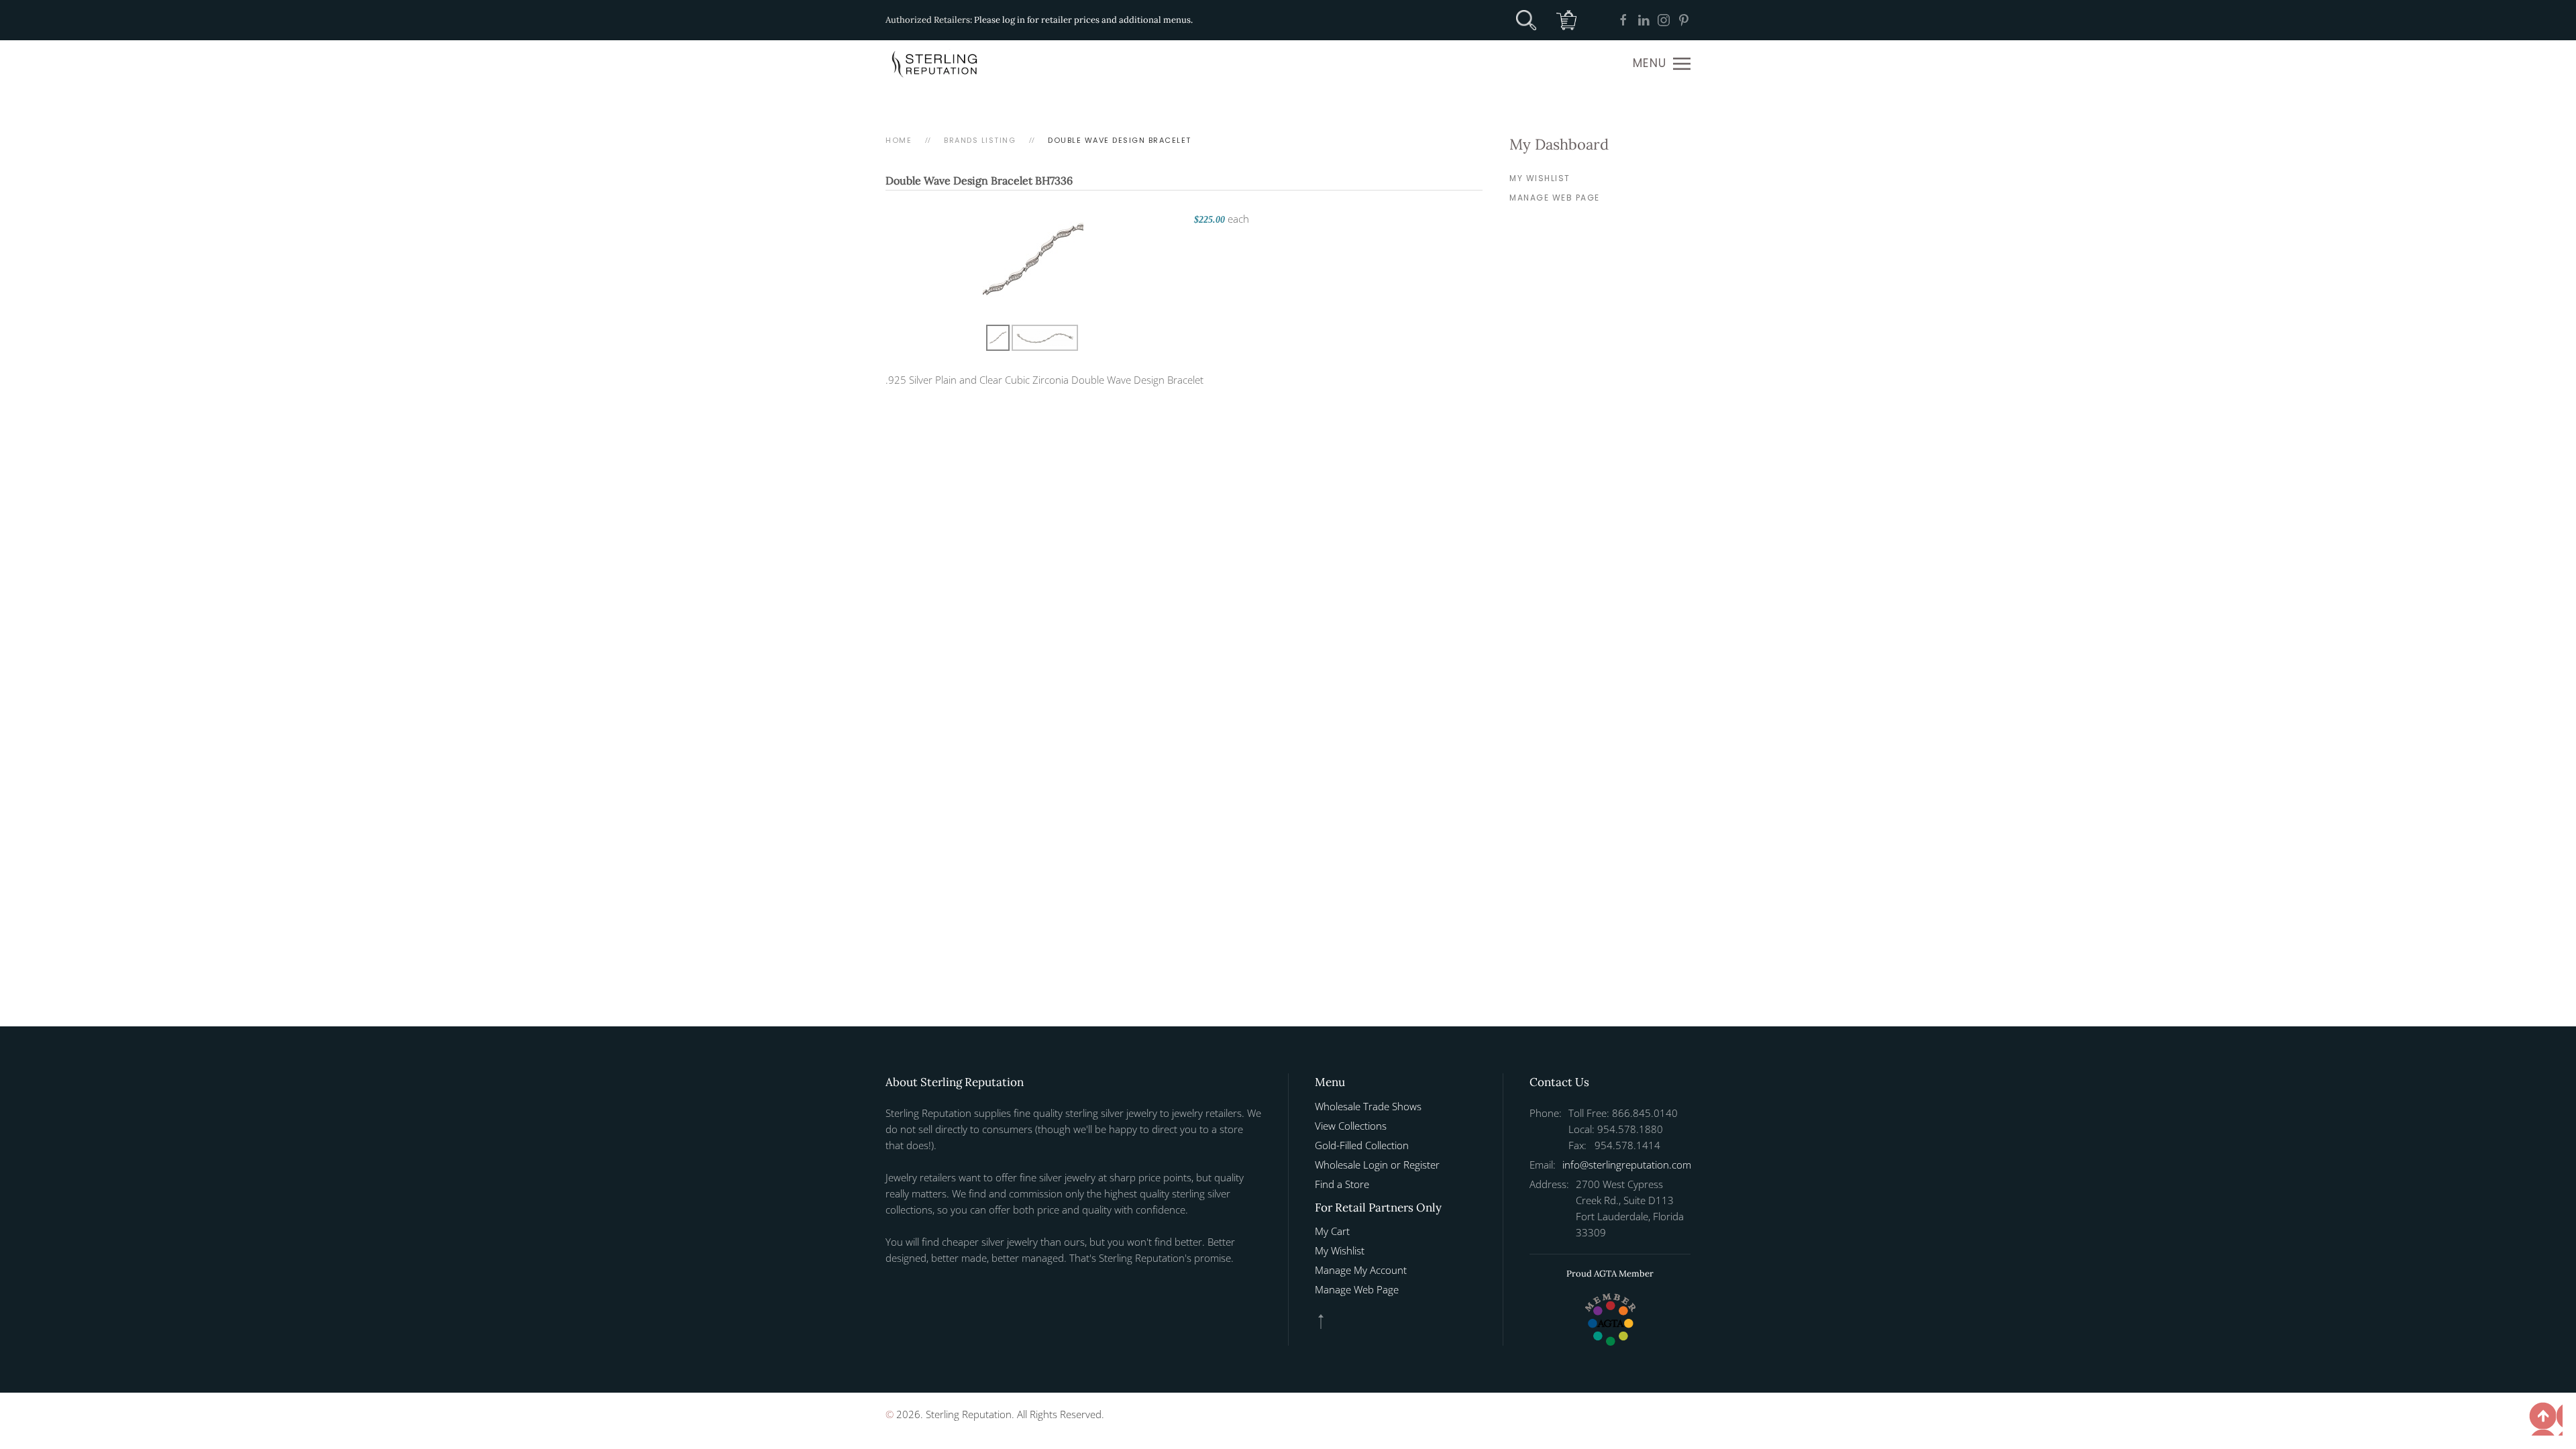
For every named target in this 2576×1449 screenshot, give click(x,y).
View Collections (1351, 1126)
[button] (1662, 64)
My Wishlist (1540, 178)
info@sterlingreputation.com (1627, 1165)
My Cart (1332, 1231)
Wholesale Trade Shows (1368, 1106)
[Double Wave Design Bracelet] (1033, 260)
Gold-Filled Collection (1362, 1145)
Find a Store (1342, 1184)
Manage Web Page (1555, 198)
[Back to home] (936, 64)
